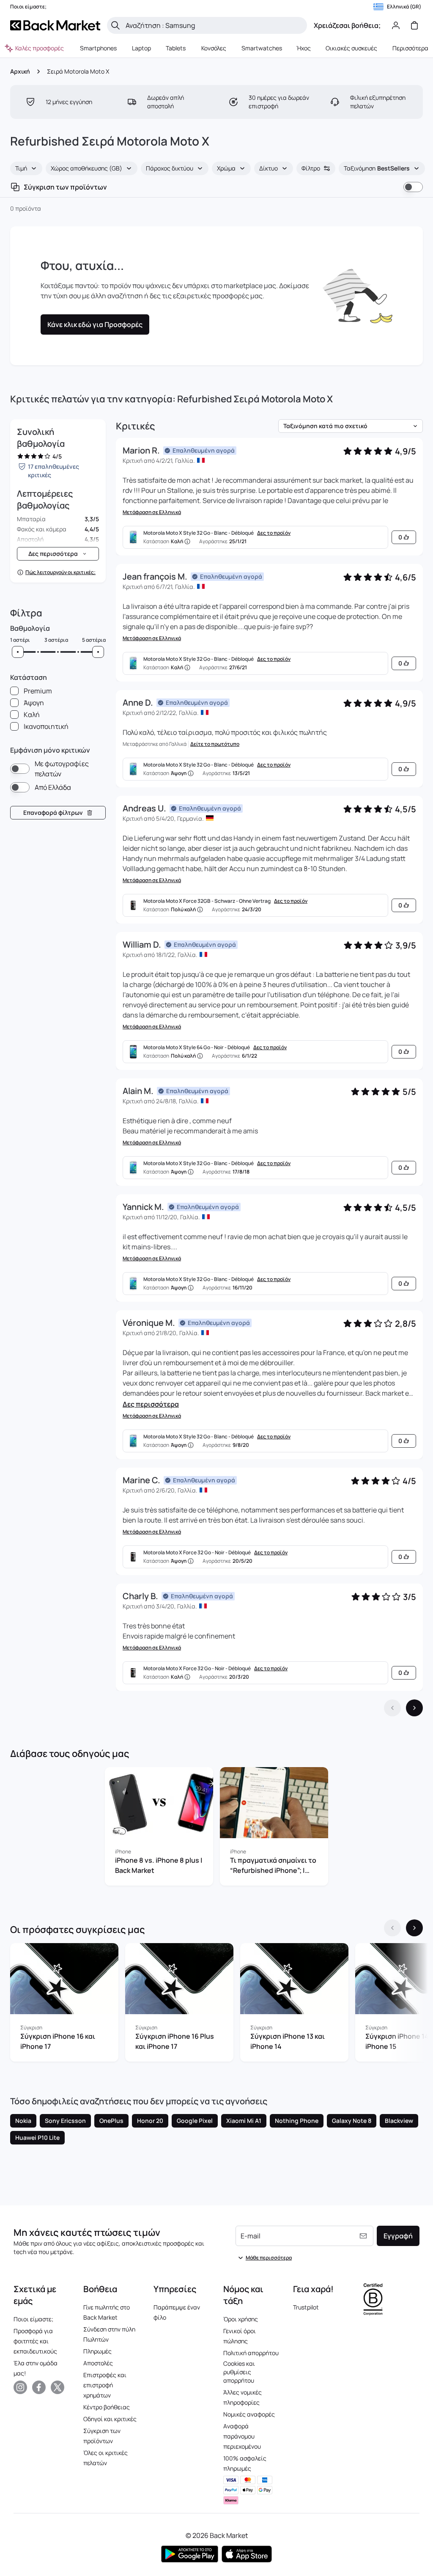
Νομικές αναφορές (249, 2414)
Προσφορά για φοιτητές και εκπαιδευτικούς (35, 2341)
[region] (216, 1828)
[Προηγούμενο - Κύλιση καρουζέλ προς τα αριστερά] (392, 1928)
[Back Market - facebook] (39, 2387)
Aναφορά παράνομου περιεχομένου (242, 2436)
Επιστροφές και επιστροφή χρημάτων (105, 2385)
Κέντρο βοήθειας (107, 2407)
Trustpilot (306, 2307)
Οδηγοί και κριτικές (110, 2419)
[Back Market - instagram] (20, 2387)
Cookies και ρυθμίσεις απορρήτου (239, 2372)
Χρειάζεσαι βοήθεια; (347, 25)
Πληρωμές (97, 2351)
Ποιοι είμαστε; (33, 2319)
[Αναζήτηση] (115, 25)
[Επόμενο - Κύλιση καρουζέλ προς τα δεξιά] (414, 1928)
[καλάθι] (414, 25)
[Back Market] (55, 25)
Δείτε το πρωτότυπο (215, 744)
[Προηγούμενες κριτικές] (392, 1708)
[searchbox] (214, 25)
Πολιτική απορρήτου (251, 2353)
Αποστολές (98, 2363)
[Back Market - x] (58, 2387)
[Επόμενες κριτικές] (414, 1708)
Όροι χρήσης (241, 2319)
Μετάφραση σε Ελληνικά (152, 512)
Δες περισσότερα (151, 1404)
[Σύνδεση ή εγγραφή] (396, 25)
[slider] (18, 652)
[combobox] (26, 168)
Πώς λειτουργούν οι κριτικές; (60, 572)
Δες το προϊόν (274, 533)
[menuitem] (99, 48)
